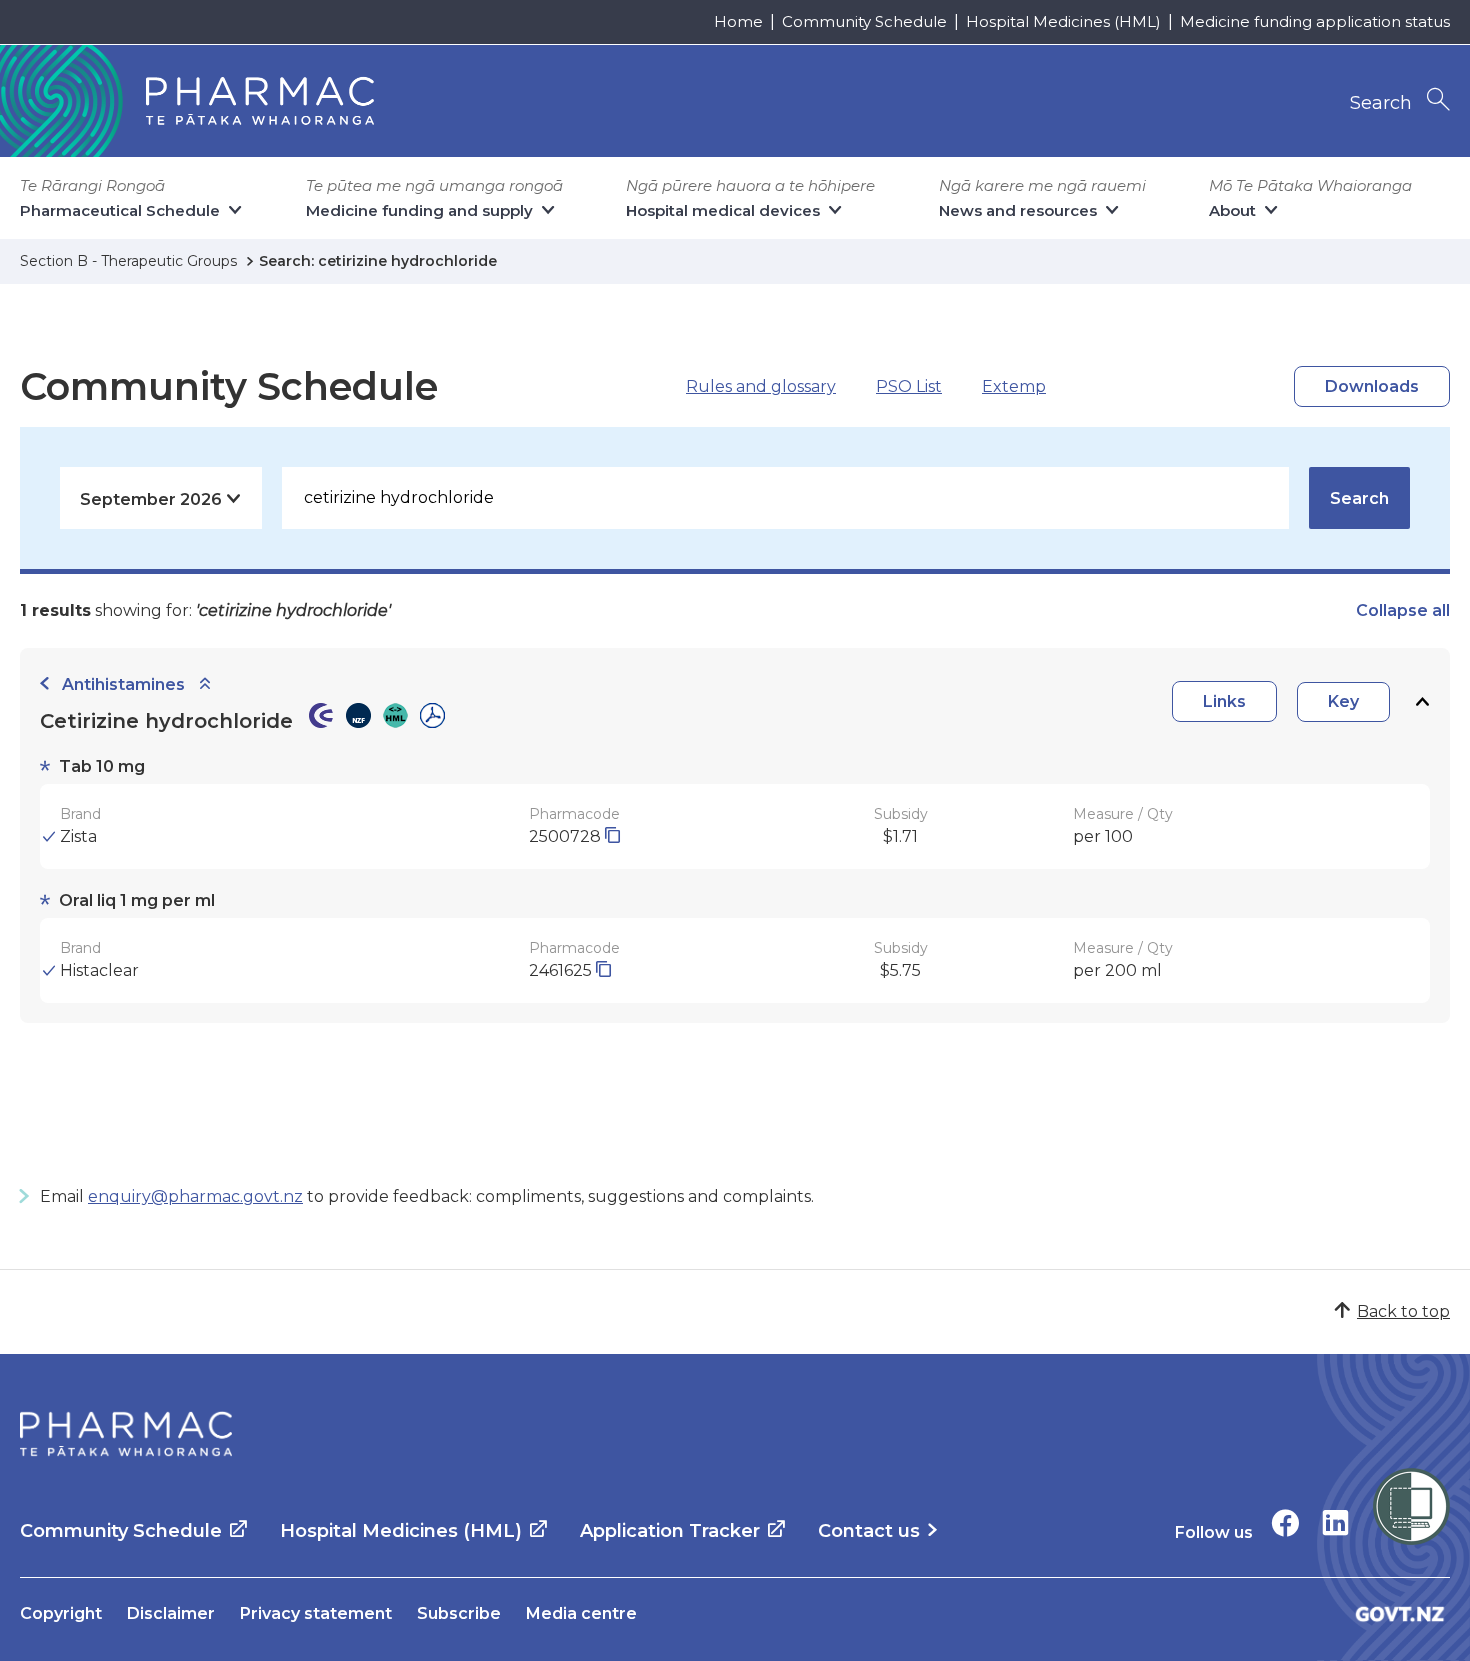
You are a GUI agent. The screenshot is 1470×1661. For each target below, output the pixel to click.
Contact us (869, 1531)
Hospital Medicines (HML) (1063, 21)
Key (1343, 701)
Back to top (1403, 1311)
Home (738, 21)
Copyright (61, 1613)
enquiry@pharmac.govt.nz (195, 1196)
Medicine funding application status (1315, 21)
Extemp (1014, 386)
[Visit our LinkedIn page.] (1335, 1522)
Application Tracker (670, 1531)
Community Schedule (864, 21)
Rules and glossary (761, 386)
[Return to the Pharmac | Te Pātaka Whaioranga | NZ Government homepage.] (126, 1434)
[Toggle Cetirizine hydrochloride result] (1422, 701)
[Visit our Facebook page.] (1285, 1522)
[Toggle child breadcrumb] (205, 684)
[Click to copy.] (612, 836)
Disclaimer (171, 1613)
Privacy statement (316, 1613)
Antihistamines (123, 684)
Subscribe (459, 1613)
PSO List (909, 386)
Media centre (581, 1613)
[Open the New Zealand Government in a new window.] (1400, 1613)
